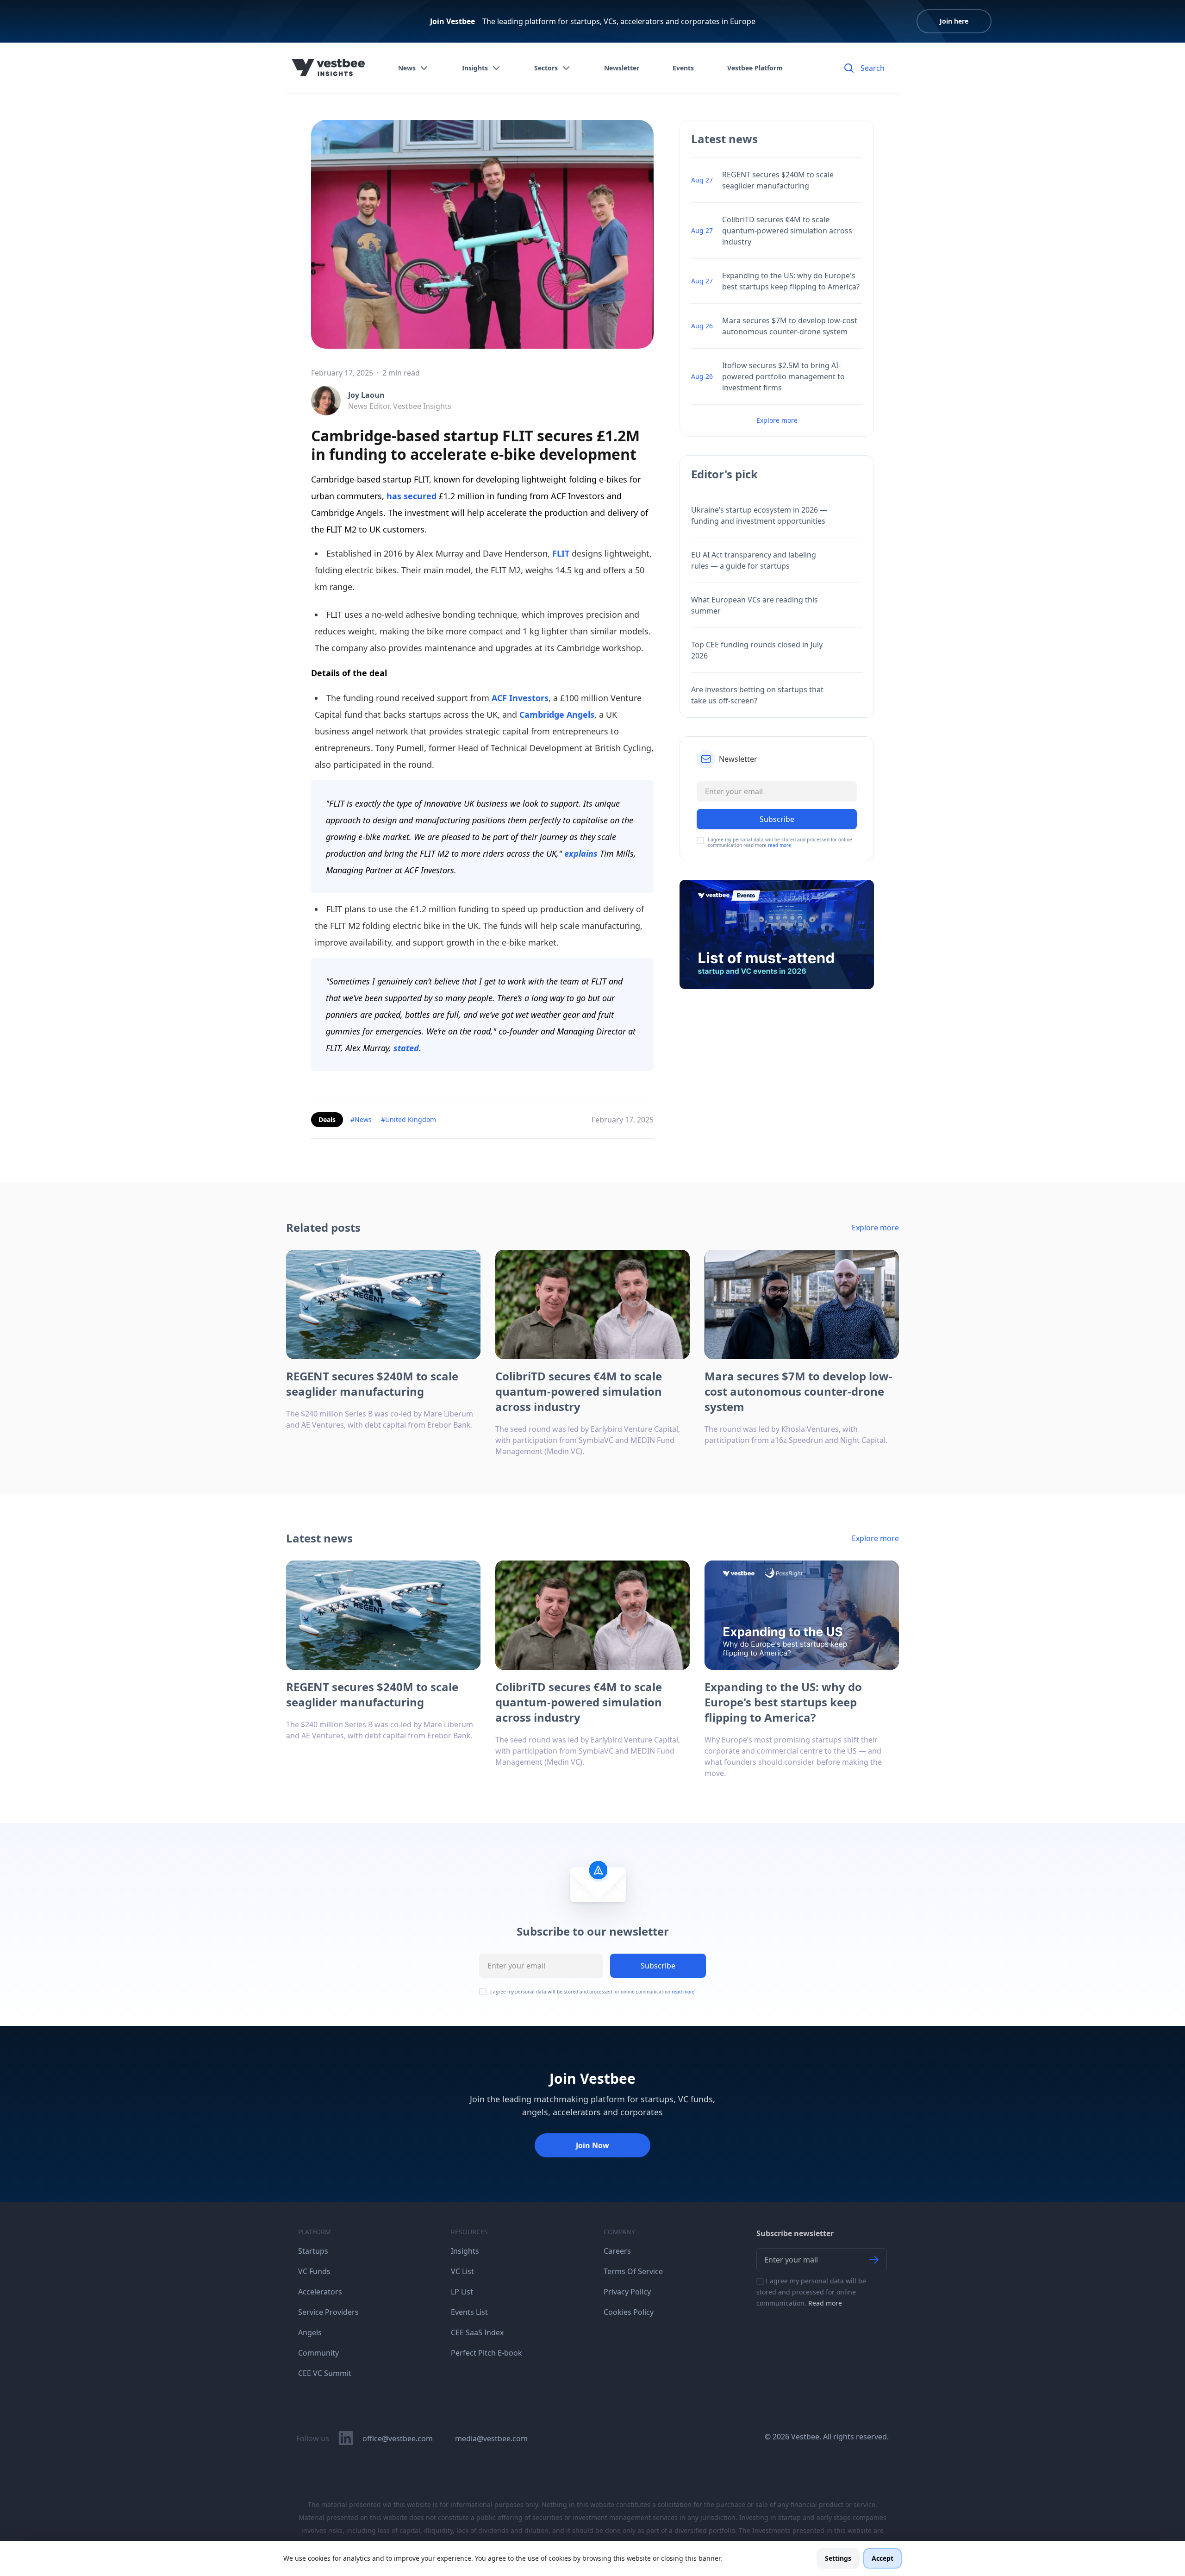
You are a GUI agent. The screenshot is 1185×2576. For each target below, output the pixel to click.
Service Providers (328, 2312)
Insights (475, 68)
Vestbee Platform (755, 68)
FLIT (560, 553)
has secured (412, 496)
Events (683, 68)
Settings (838, 2558)
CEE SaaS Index (477, 2332)
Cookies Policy (629, 2312)
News (407, 68)
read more (780, 845)
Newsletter (622, 68)
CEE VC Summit (325, 2373)
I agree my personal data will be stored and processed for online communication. (811, 2292)
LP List (462, 2292)
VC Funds (314, 2271)
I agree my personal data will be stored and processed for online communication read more (780, 842)
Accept (883, 2558)
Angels (310, 2332)
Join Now (592, 2145)
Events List (469, 2312)
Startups (313, 2251)
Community (318, 2353)
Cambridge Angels (557, 715)
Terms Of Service (633, 2271)
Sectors (546, 68)
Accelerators (320, 2292)
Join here (954, 21)
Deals (327, 1119)
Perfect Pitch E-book (486, 2353)
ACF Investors (520, 698)
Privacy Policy (627, 2292)
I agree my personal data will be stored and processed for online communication (592, 1992)
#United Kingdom (409, 1119)
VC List (462, 2271)
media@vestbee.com (491, 2438)
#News (361, 1119)
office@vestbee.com (398, 2438)
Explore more (777, 420)
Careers (617, 2251)
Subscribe (658, 1966)
